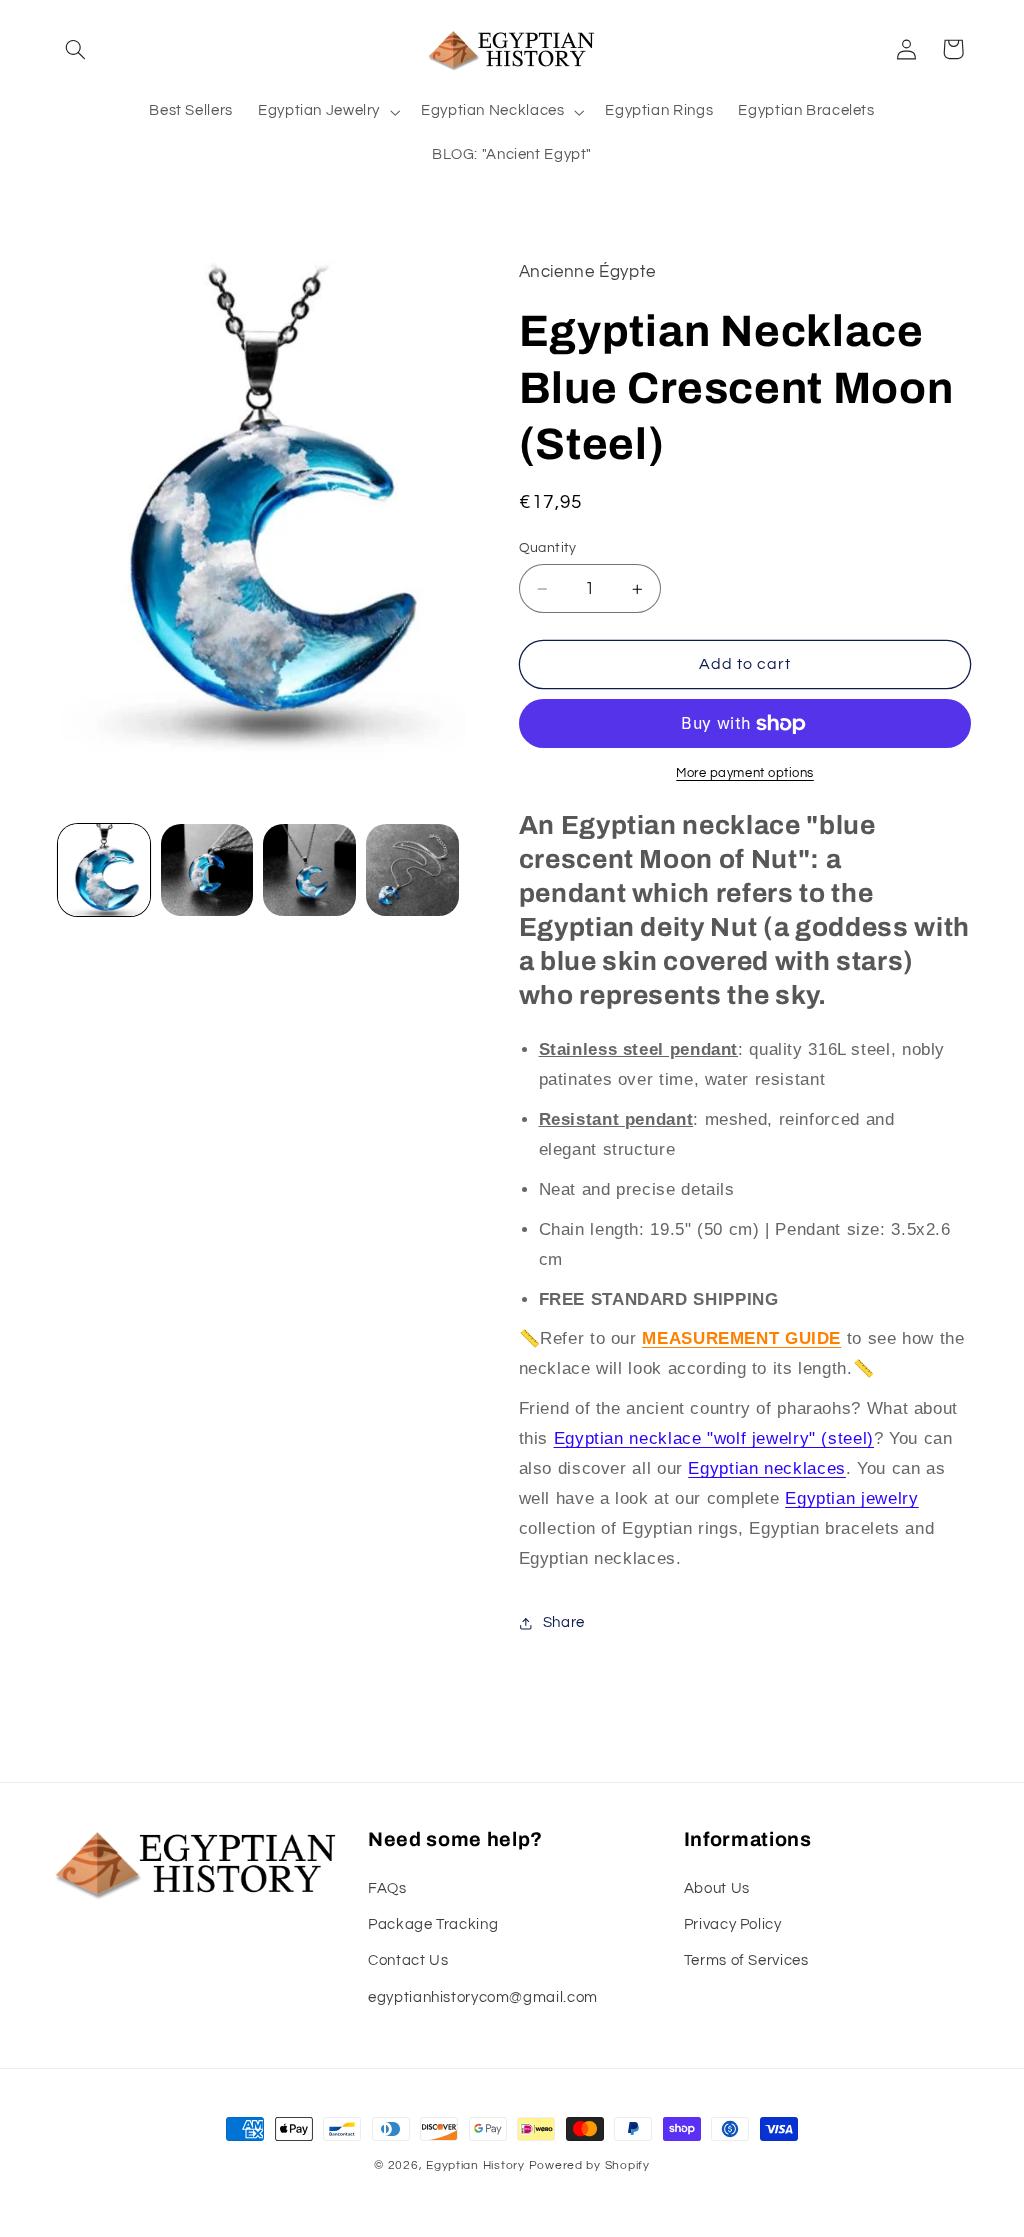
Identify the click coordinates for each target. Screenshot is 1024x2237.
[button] (76, 49)
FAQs (387, 1888)
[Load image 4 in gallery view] (412, 870)
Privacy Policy (733, 1924)
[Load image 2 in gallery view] (207, 870)
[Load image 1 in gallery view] (104, 870)
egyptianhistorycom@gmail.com (483, 1997)
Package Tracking (433, 1924)
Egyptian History (475, 2165)
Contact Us (408, 1960)
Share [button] (564, 1622)
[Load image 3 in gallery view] (309, 870)
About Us (717, 1888)
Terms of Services (746, 1960)
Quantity (548, 548)
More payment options (745, 773)
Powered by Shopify (589, 2165)
